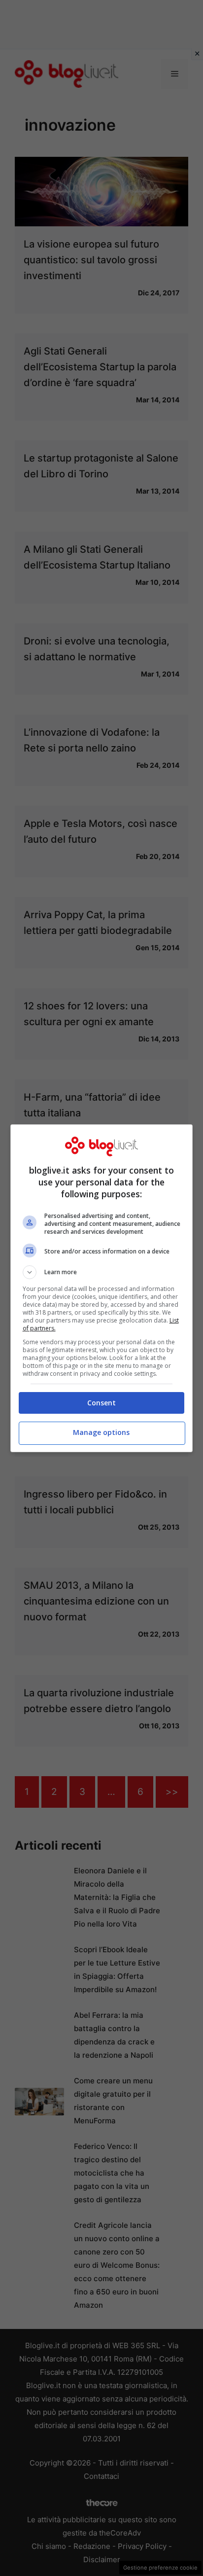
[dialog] (102, 1288)
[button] (102, 1272)
